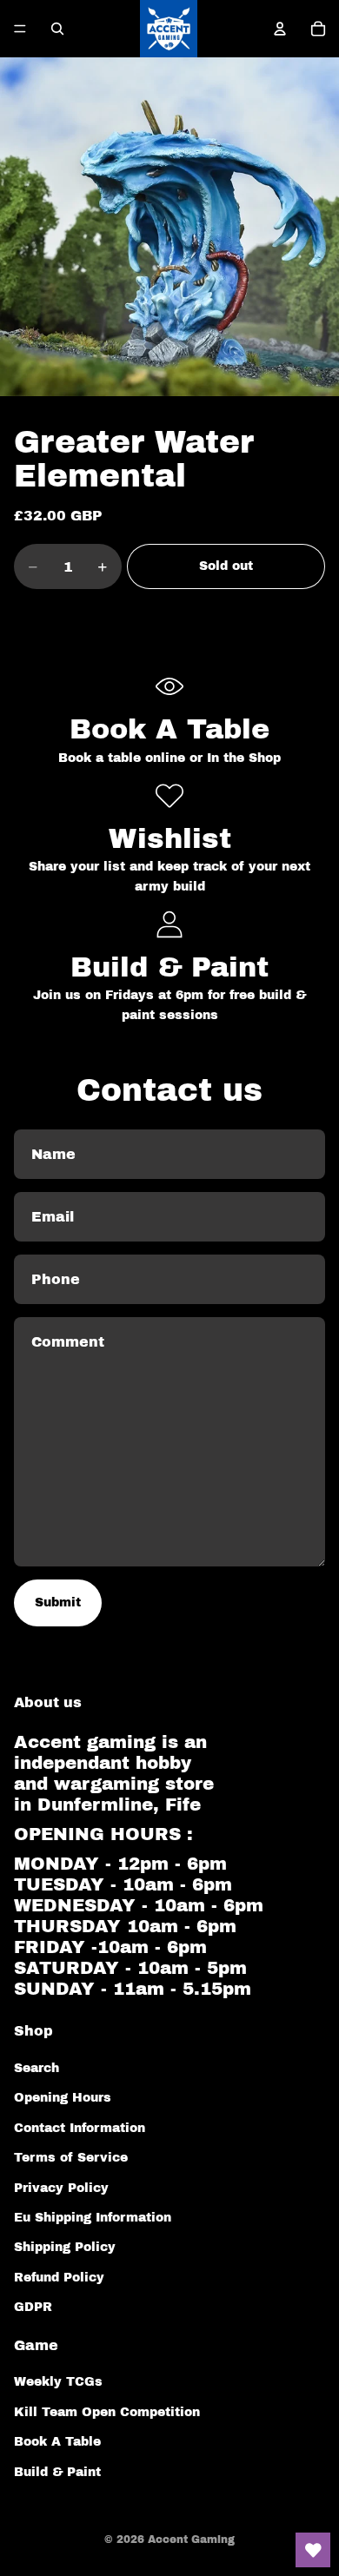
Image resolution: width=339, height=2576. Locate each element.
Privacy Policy (61, 2188)
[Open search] (57, 29)
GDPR (33, 2307)
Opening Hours (63, 2098)
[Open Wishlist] (313, 2550)
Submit (58, 1603)
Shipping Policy (65, 2247)
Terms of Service (71, 2158)
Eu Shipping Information (93, 2218)
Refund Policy (59, 2278)
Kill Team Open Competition (107, 2412)
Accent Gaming (191, 2540)
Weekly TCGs (58, 2382)
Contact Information (80, 2128)
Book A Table (57, 2442)
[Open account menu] (280, 29)
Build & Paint (57, 2472)
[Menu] (20, 29)
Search (37, 2068)
